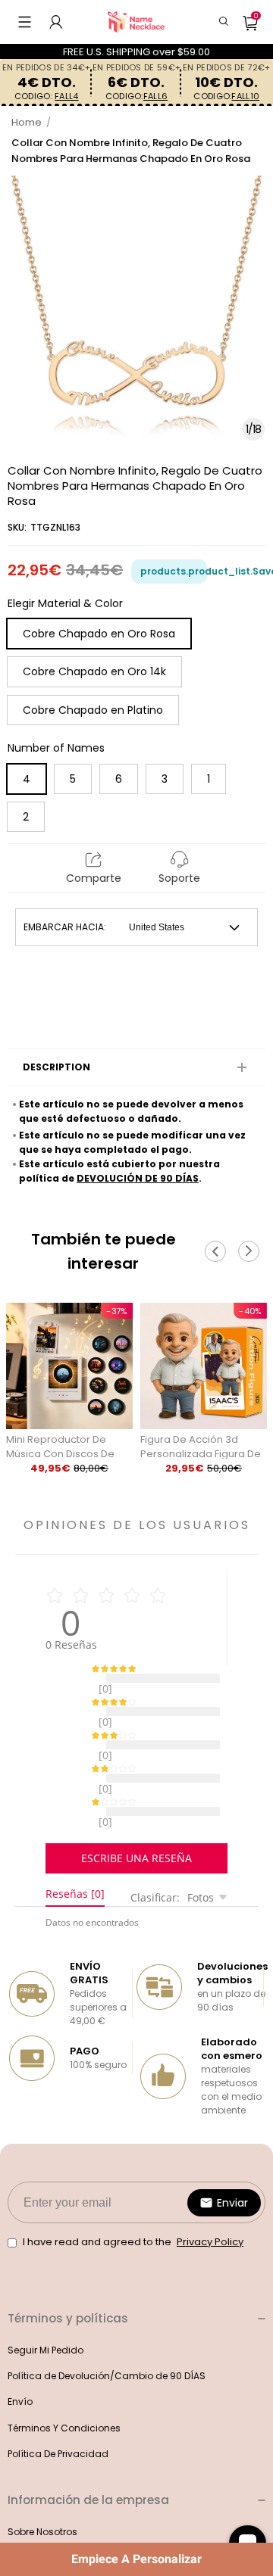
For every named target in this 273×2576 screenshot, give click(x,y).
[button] (25, 22)
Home (27, 122)
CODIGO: (47, 97)
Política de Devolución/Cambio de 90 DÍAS (107, 2338)
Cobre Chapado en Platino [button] (93, 710)
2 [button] (26, 817)
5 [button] (73, 779)
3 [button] (165, 779)
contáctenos (38, 2520)
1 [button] (209, 779)
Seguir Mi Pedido (45, 2312)
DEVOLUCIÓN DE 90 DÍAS (138, 1178)
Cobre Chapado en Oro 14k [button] (94, 671)
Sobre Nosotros (42, 2494)
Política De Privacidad (58, 2416)
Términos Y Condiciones (64, 2390)
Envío (20, 2364)
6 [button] (119, 779)
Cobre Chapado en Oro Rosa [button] (99, 634)
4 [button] (27, 779)
